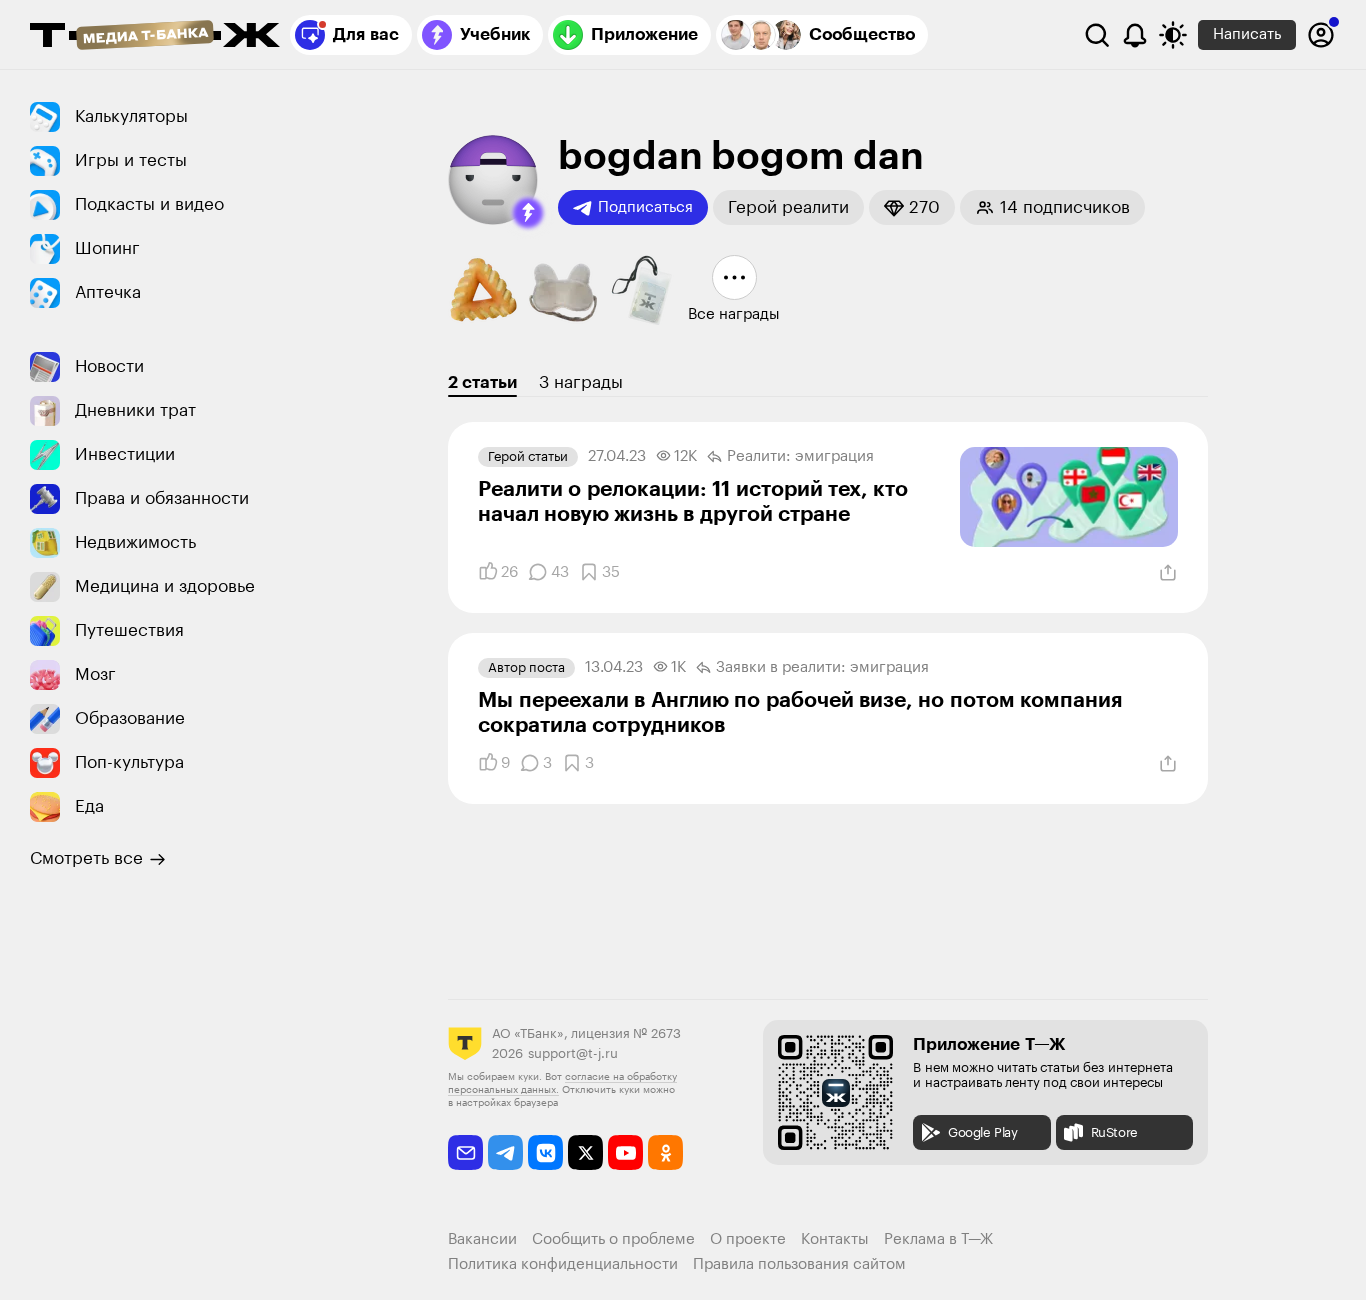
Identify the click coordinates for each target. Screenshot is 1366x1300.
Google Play (983, 1132)
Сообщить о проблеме (613, 1239)
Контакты (835, 1239)
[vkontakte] (545, 1152)
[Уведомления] (1135, 35)
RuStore (1114, 1132)
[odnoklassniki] (665, 1152)
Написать (1247, 34)
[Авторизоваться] (1321, 35)
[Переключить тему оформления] (1173, 35)
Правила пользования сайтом (799, 1264)
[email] (465, 1152)
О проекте (748, 1239)
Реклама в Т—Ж (938, 1239)
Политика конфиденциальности (563, 1264)
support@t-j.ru (573, 1053)
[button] (528, 213)
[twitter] (585, 1152)
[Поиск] (1097, 35)
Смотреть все (86, 858)
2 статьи (482, 382)
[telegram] (505, 1152)
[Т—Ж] (155, 37)
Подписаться (645, 207)
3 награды (581, 382)
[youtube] (625, 1152)
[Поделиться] (1168, 573)
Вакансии (482, 1239)
